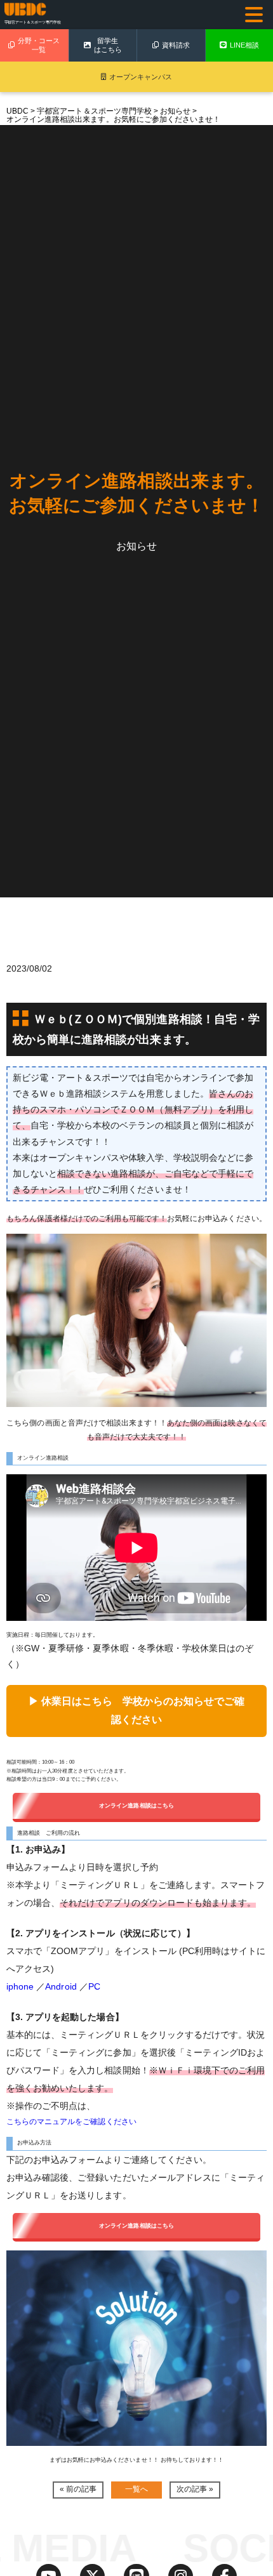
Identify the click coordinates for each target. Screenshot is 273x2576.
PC (94, 1986)
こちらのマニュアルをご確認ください (71, 2121)
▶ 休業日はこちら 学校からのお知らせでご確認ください (137, 1710)
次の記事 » (195, 2489)
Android (61, 1986)
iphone (20, 1986)
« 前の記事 (78, 2489)
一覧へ (136, 2489)
